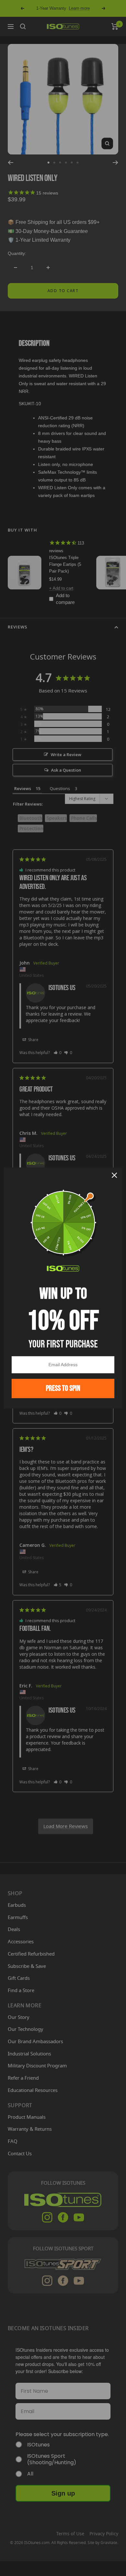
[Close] (114, 1175)
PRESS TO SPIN (63, 1388)
